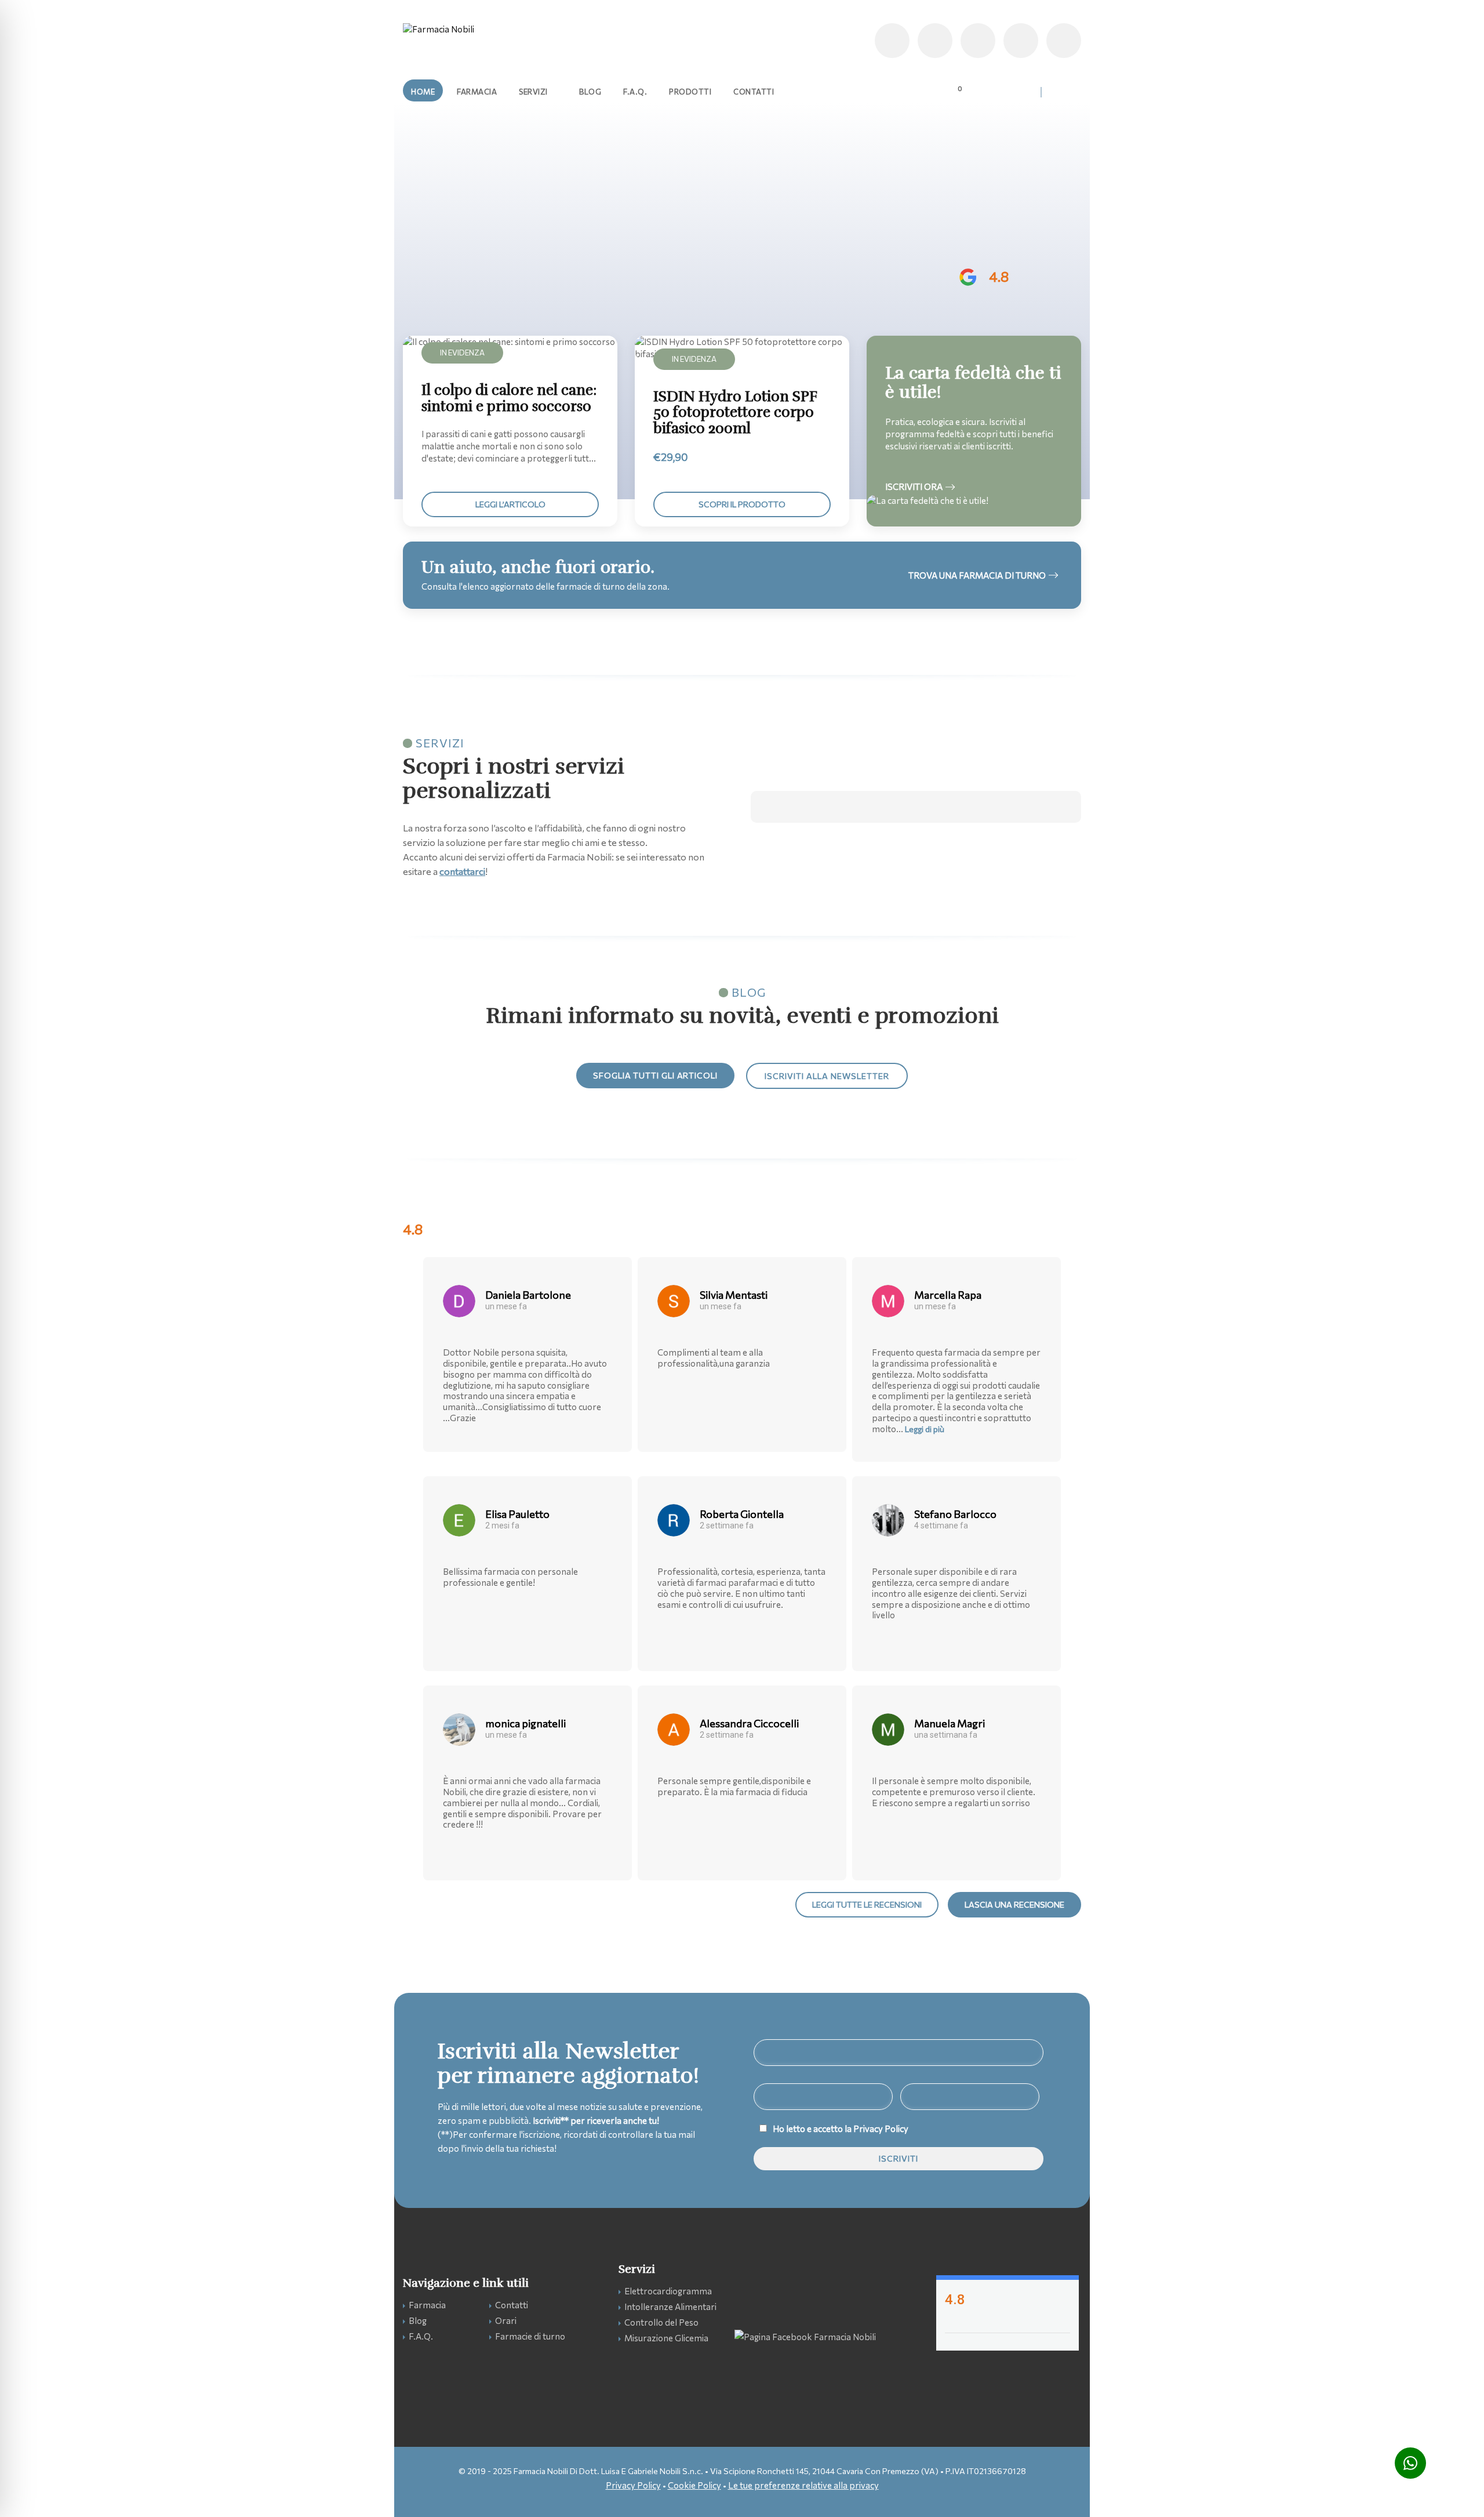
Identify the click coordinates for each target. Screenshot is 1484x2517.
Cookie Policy (694, 2485)
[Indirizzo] (1021, 41)
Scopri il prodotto (742, 504)
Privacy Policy (881, 2129)
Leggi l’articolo (510, 504)
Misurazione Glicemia (666, 2338)
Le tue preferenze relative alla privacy (803, 2485)
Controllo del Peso (661, 2322)
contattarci (462, 871)
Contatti (512, 2305)
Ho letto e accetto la (841, 2129)
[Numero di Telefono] (892, 41)
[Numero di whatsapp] (935, 41)
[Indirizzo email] (978, 41)
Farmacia (427, 2305)
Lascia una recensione (1014, 1904)
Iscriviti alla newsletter (827, 1076)
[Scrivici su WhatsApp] (1410, 2463)
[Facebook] (1064, 41)
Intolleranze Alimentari (670, 2307)
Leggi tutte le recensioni (867, 1904)
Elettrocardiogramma (668, 2291)
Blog (418, 2320)
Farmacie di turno (530, 2336)
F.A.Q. (421, 2336)
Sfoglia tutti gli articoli (655, 1075)
